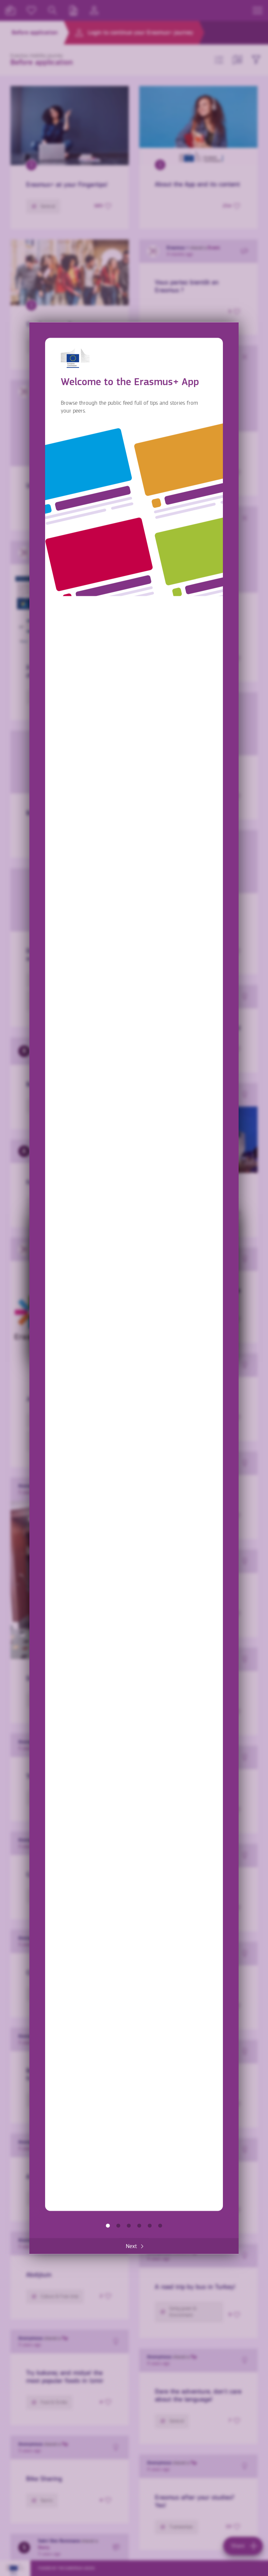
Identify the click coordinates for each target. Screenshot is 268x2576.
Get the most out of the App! (160, 2226)
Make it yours (139, 2226)
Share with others (129, 2226)
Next (131, 2246)
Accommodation (150, 2226)
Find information (118, 2226)
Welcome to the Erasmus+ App (108, 2226)
